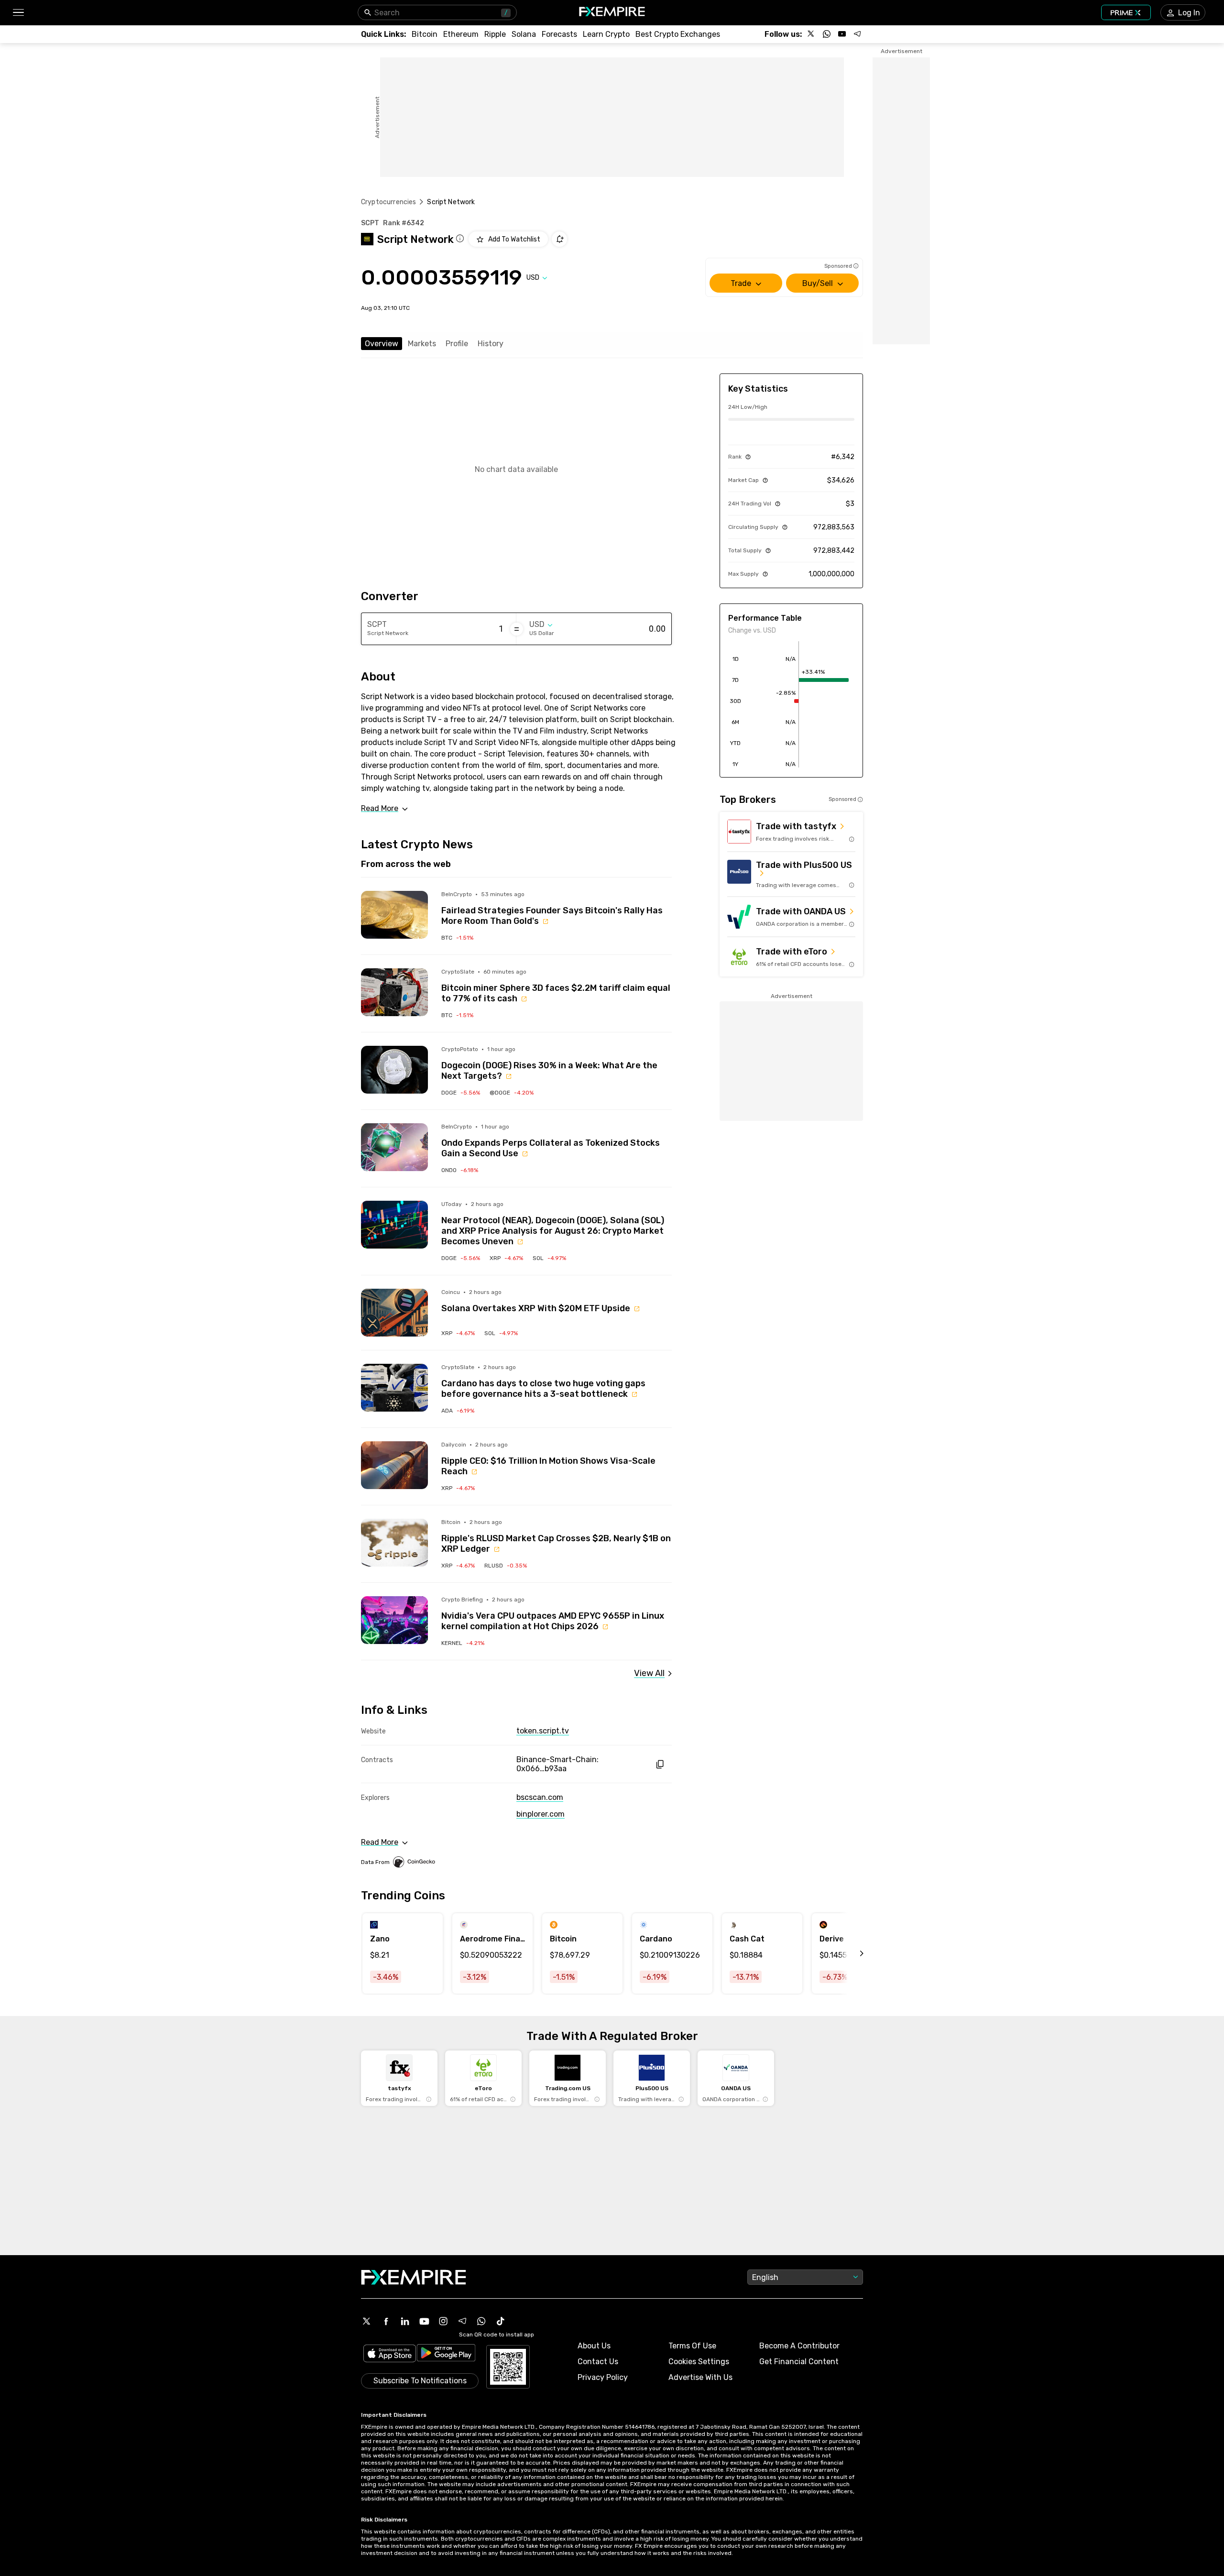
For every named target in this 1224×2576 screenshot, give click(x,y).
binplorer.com (541, 1814)
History (491, 344)
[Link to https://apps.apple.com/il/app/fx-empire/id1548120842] (390, 2354)
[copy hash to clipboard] (660, 1764)
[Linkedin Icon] (405, 2321)
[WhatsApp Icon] (481, 2321)
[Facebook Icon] (386, 2321)
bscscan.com (540, 1797)
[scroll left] (851, 1953)
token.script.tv (543, 1731)
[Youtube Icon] (424, 2321)
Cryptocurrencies (388, 202)
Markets (422, 344)
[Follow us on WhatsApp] (827, 34)
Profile (457, 344)
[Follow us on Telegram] (857, 34)
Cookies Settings (699, 2362)
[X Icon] (367, 2321)
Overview (382, 344)
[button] (18, 13)
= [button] (517, 629)
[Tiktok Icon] (501, 2321)
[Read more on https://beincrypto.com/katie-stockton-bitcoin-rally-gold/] (394, 915)
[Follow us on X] (811, 34)
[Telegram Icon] (462, 2321)
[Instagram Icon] (443, 2321)
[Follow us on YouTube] (842, 34)
